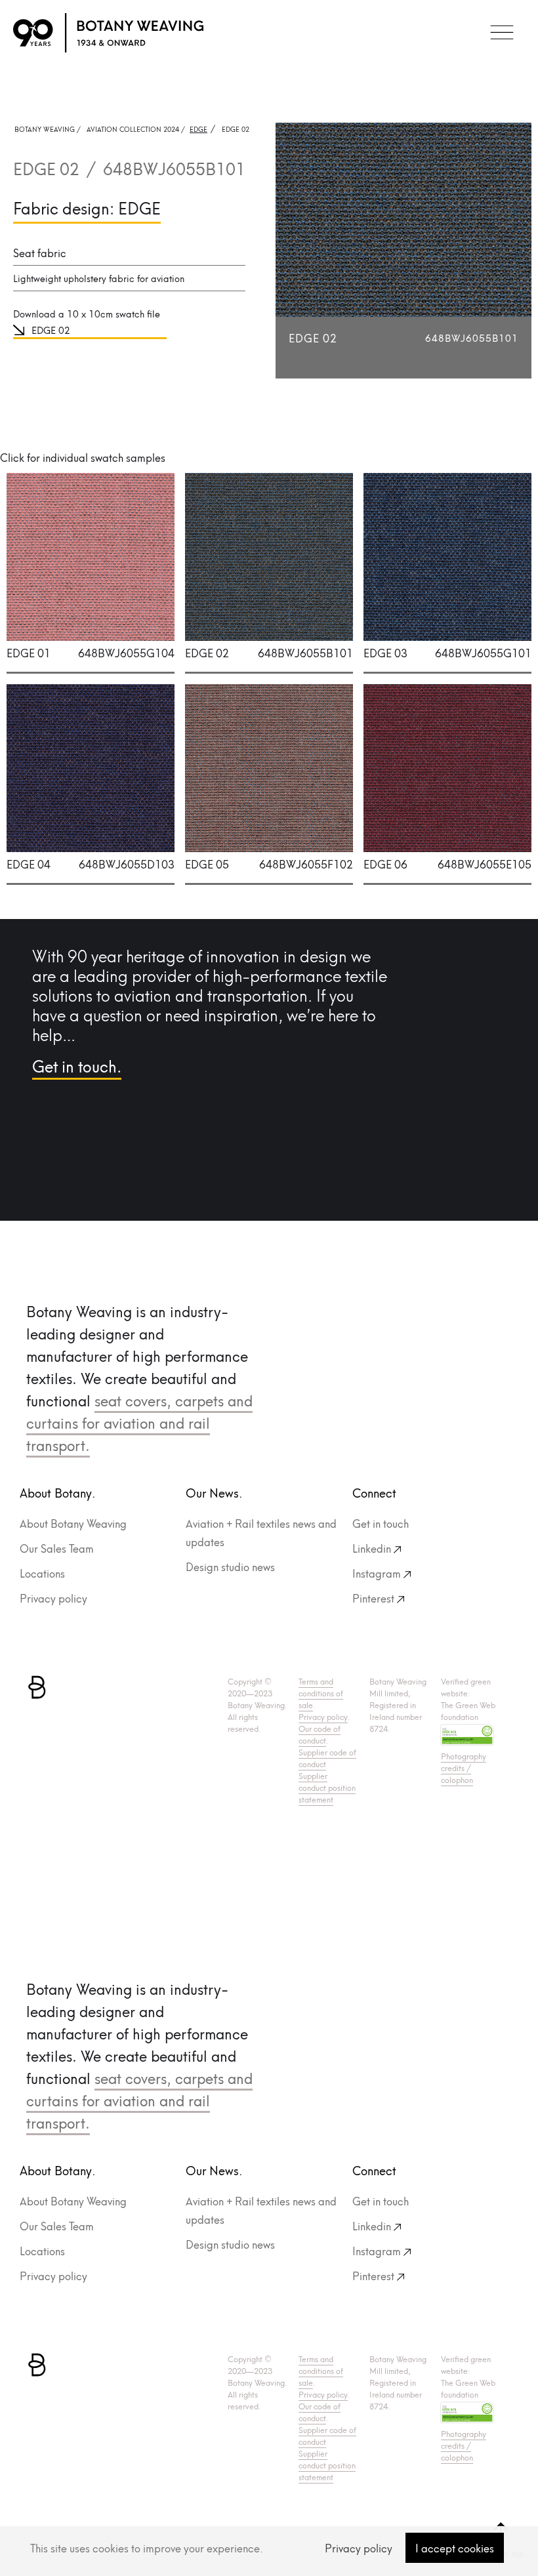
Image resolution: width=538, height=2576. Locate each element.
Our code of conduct (320, 1734)
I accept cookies (455, 2547)
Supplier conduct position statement (327, 1787)
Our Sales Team (57, 1548)
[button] (502, 33)
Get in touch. (77, 1065)
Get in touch (381, 1523)
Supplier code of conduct (327, 1758)
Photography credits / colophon (464, 1768)
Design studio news (230, 1566)
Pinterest (373, 1598)
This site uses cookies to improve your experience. (147, 2547)
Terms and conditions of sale (321, 1693)
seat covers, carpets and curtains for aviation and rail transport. (139, 1422)
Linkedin (372, 1548)
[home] (108, 33)
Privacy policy (359, 2547)
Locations (42, 1573)
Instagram (377, 1573)
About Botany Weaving (73, 1523)
